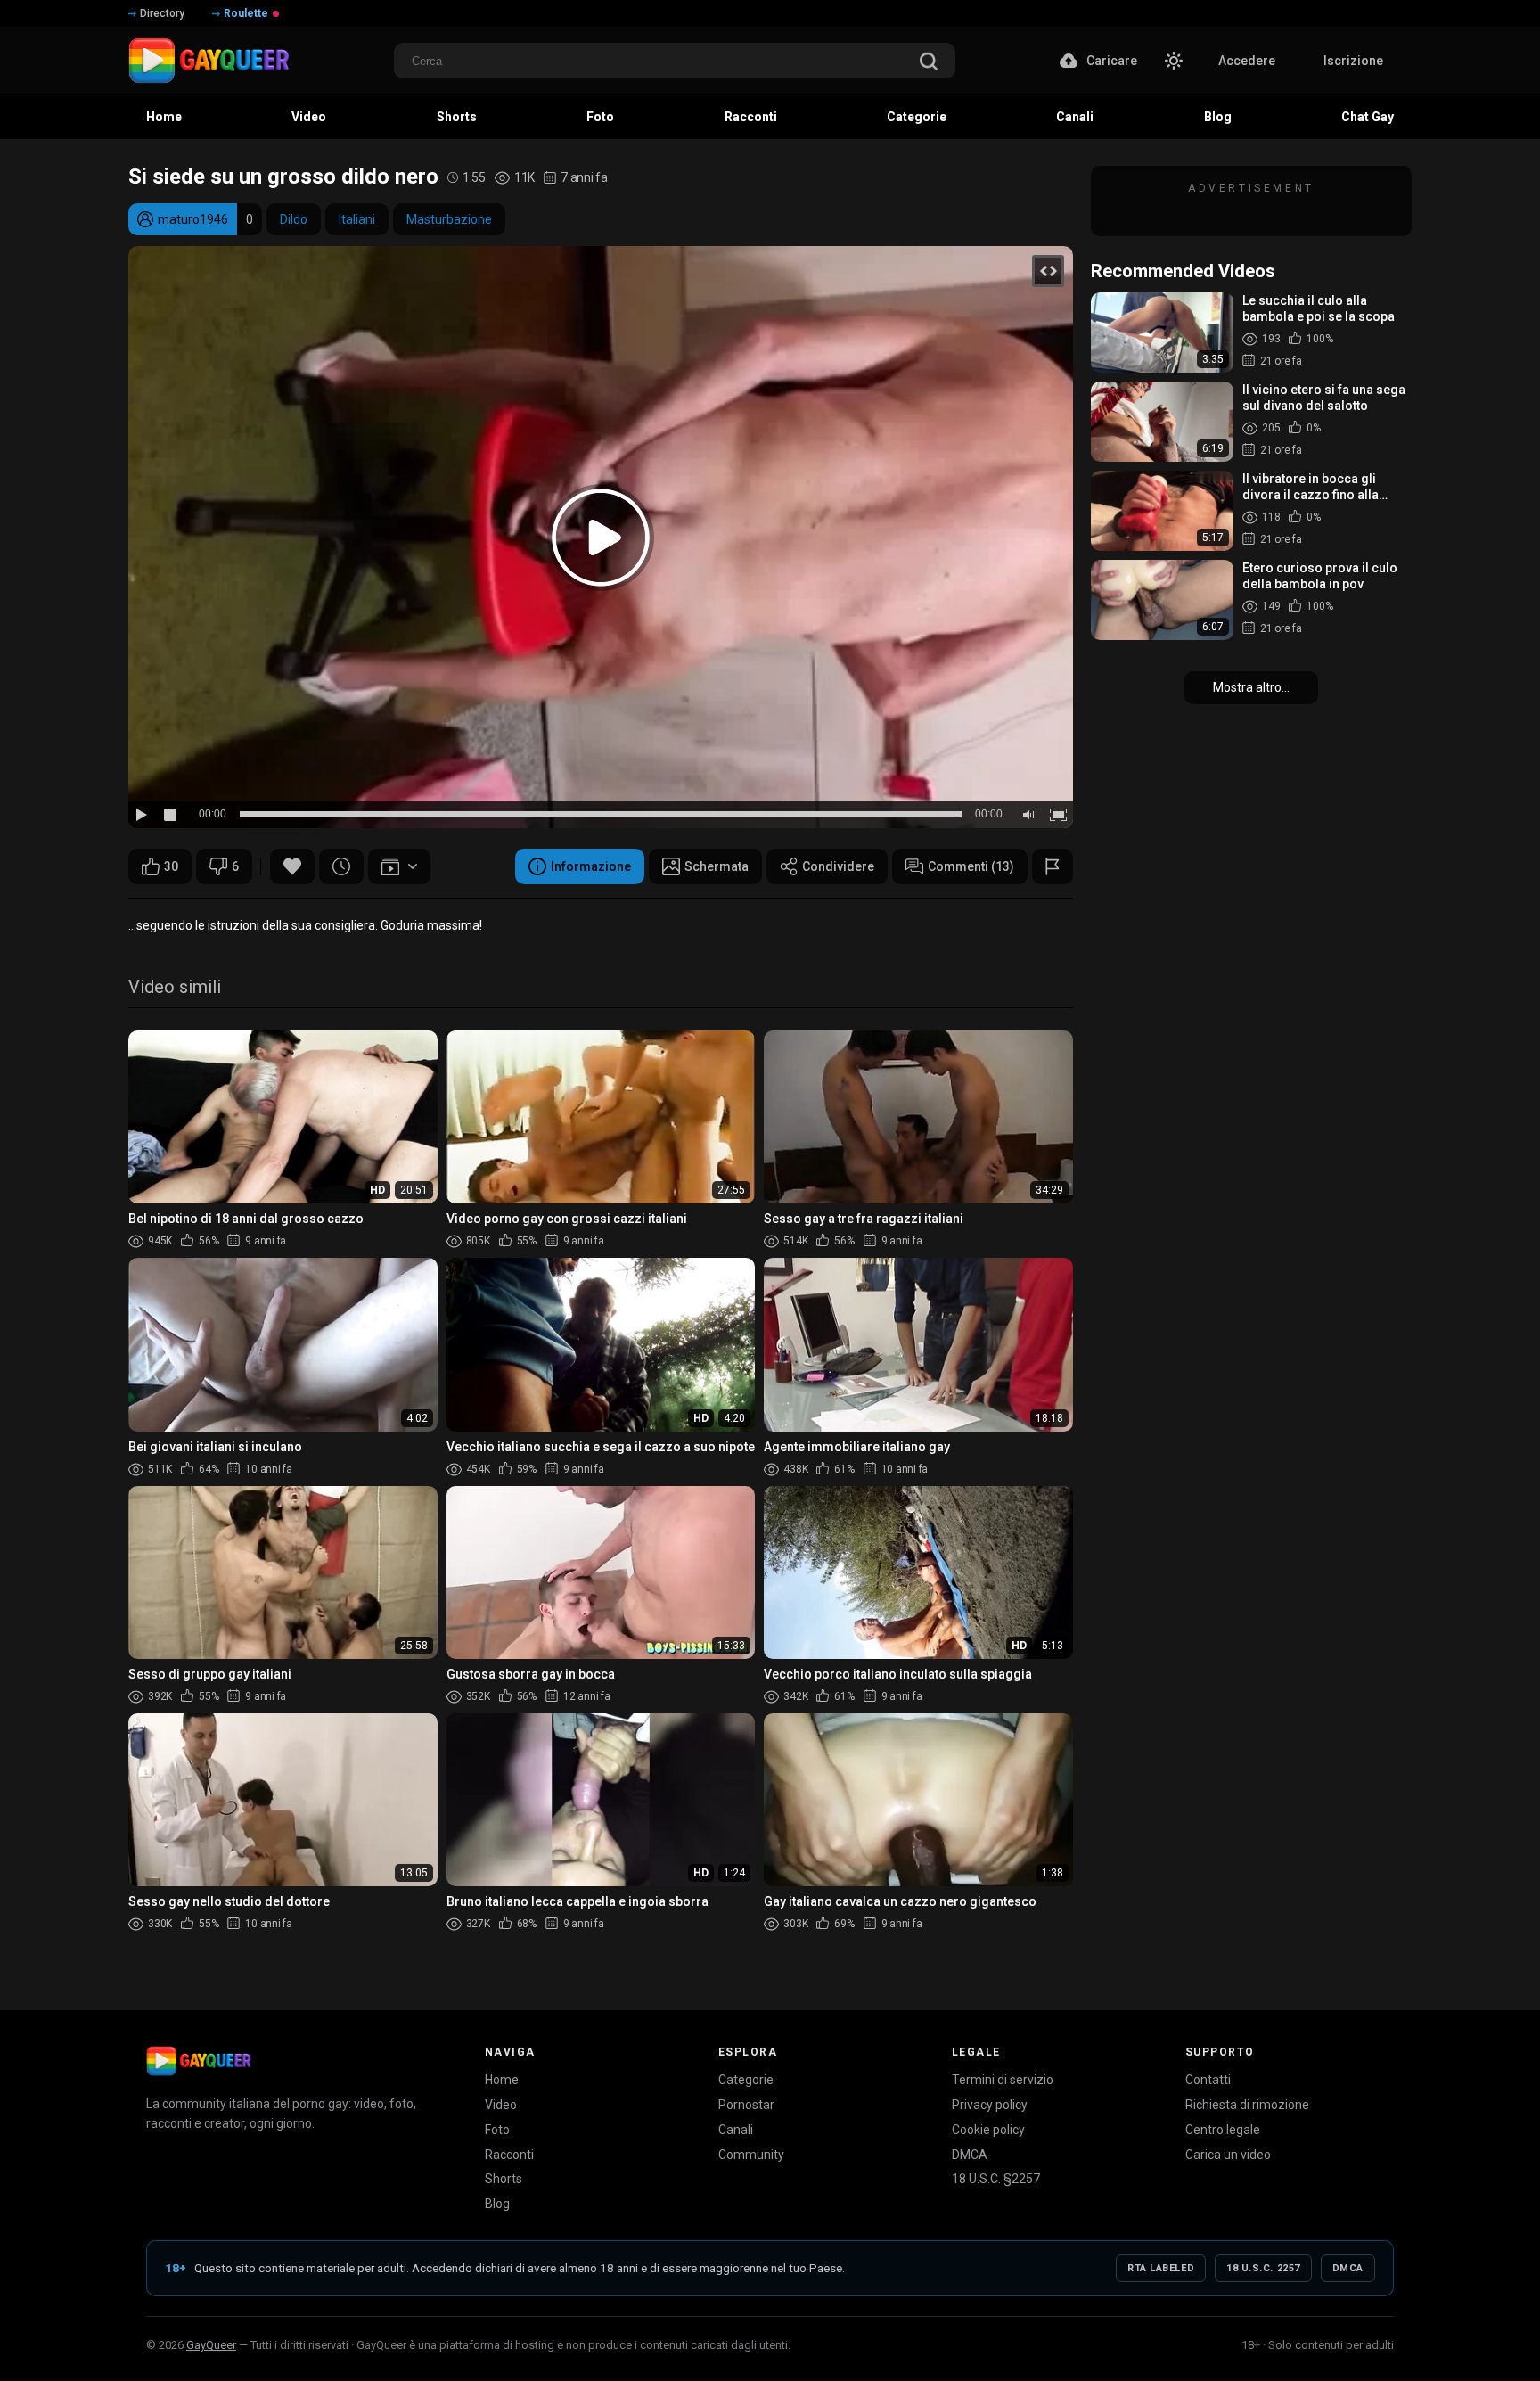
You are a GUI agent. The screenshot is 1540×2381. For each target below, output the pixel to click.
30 (171, 866)
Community (751, 2155)
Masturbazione (449, 219)
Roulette (246, 13)
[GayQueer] (199, 2061)
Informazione (591, 866)
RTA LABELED (1161, 2268)
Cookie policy (988, 2130)
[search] (929, 63)
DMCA (970, 2155)
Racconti (509, 2155)
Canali (736, 2130)
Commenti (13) (971, 866)
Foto (497, 2130)
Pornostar (746, 2105)
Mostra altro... (1251, 687)
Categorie (746, 2080)
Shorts (504, 2179)
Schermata (717, 866)
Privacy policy (990, 2105)
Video (501, 2105)
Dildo (294, 219)
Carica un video (1228, 2155)
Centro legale (1223, 2130)
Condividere (838, 866)
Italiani (357, 219)
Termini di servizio (1003, 2080)
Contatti (1208, 2080)
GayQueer (211, 2345)
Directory (162, 13)
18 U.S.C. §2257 (996, 2179)
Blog (497, 2204)
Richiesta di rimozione (1247, 2105)
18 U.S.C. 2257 (1263, 2268)
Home (502, 2080)
